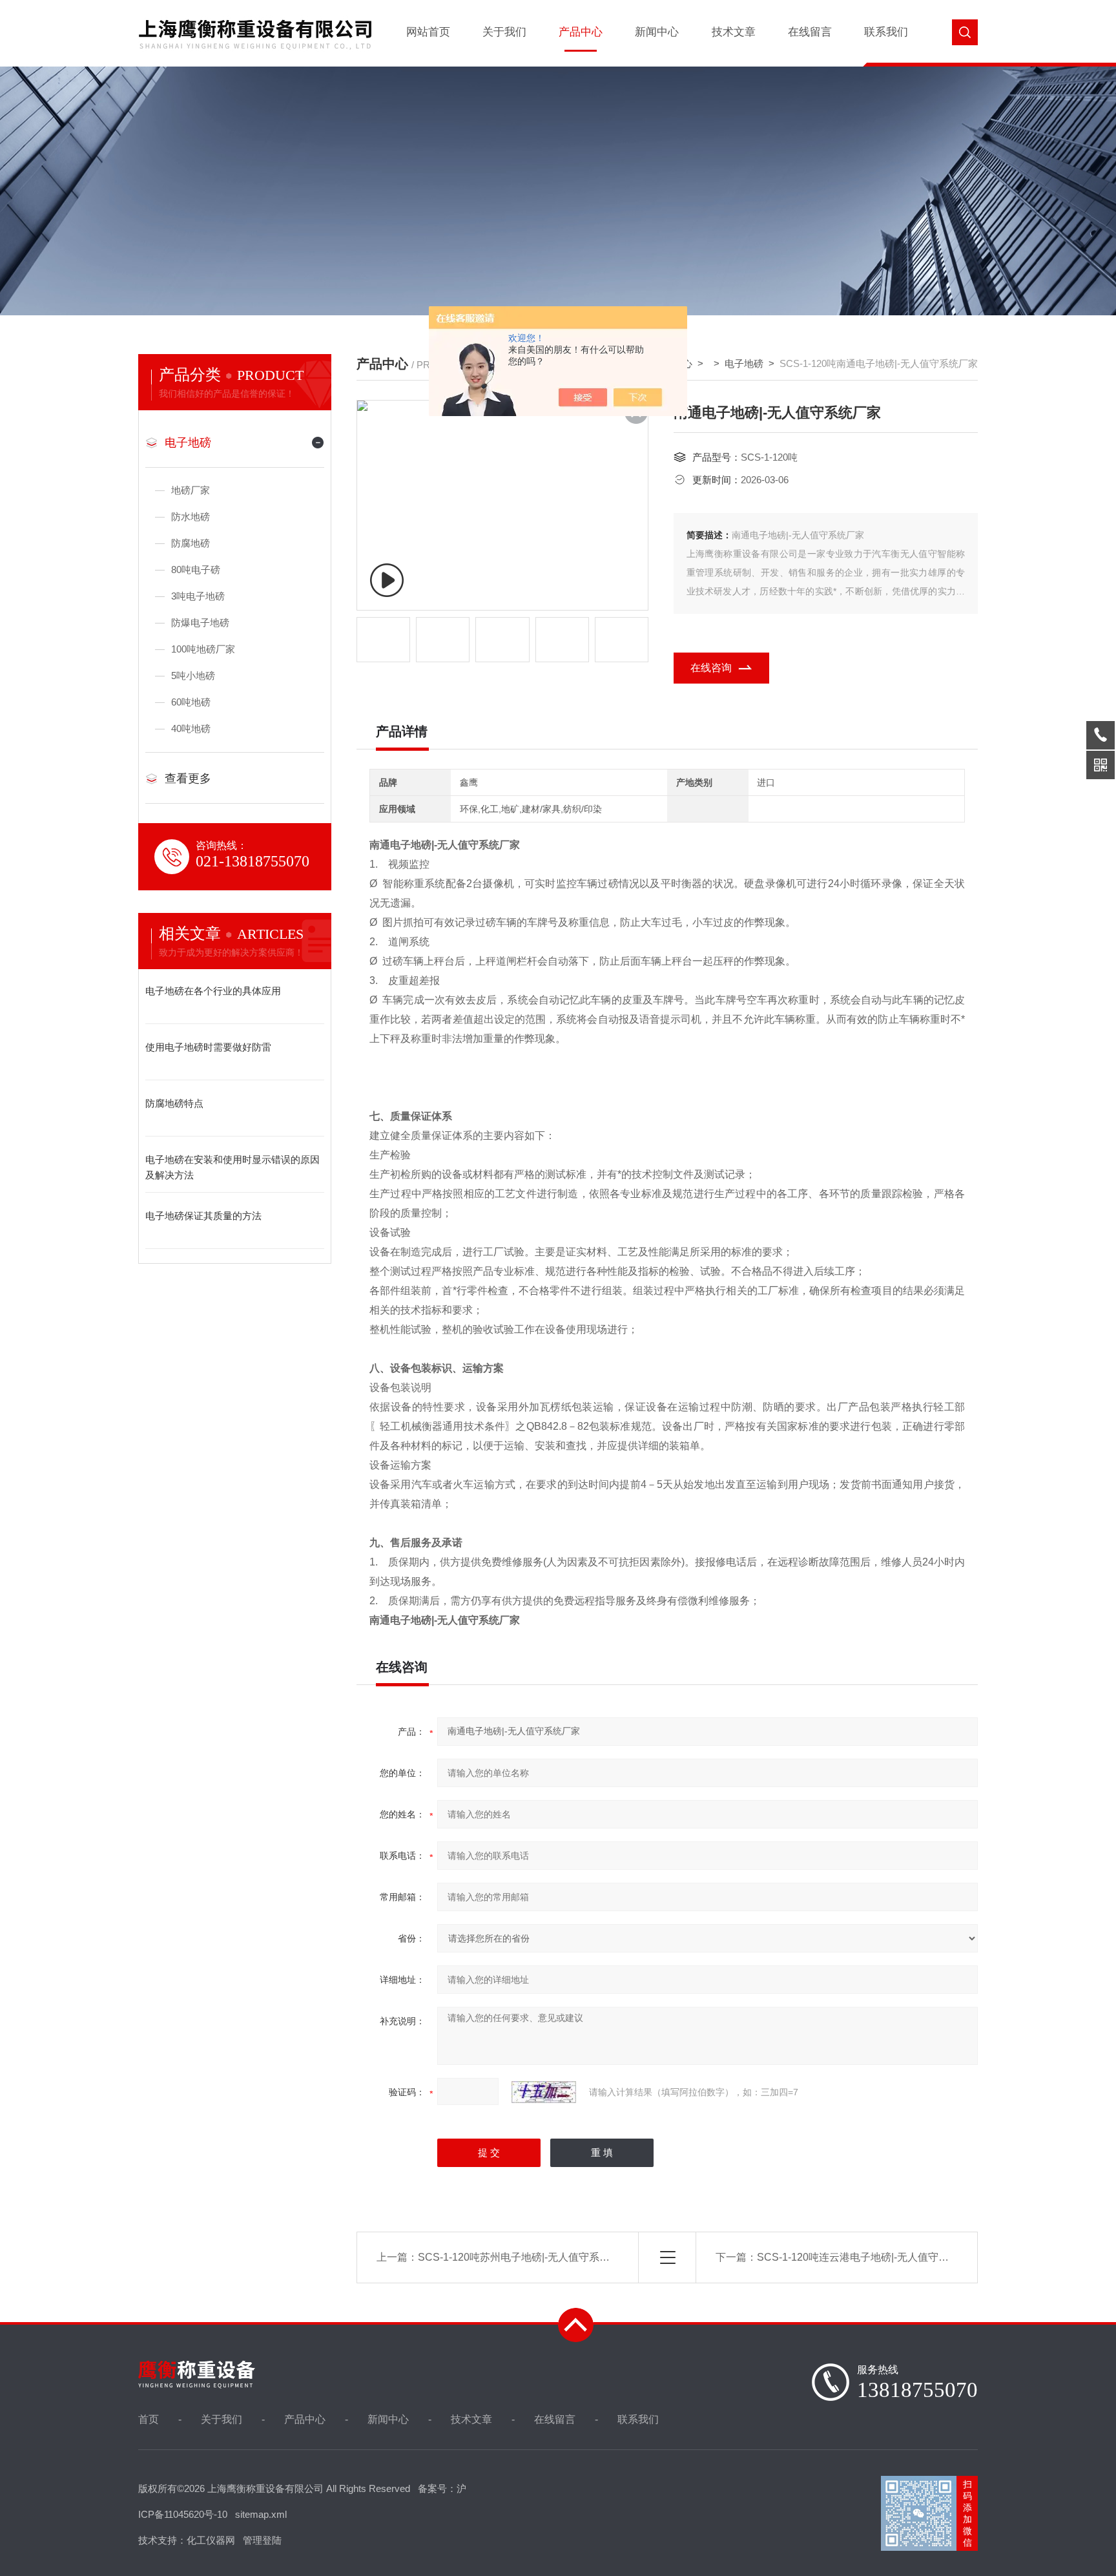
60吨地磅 (191, 702)
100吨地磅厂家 (203, 649)
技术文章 (734, 32)
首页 (149, 2419)
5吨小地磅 (193, 675)
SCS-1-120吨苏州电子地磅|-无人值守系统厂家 (524, 2257)
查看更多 (188, 779)
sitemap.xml (261, 2514)
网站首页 (428, 32)
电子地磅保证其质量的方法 (203, 1216)
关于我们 (504, 32)
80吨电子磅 (196, 570)
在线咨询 (711, 668)
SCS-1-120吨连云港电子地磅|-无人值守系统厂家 (868, 2257)
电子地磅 (188, 443)
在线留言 (810, 32)
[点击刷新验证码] (544, 2092)
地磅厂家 (191, 490)
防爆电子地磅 (200, 623)
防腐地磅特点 (174, 1103)
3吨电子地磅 (198, 596)
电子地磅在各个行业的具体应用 (213, 991)
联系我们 (886, 32)
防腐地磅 (191, 543)
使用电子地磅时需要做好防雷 (208, 1047)
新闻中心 (657, 32)
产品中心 (581, 32)
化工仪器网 (211, 2540)
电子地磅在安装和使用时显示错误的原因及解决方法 (232, 1167)
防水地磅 (191, 517)
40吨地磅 (191, 728)
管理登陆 (262, 2540)
